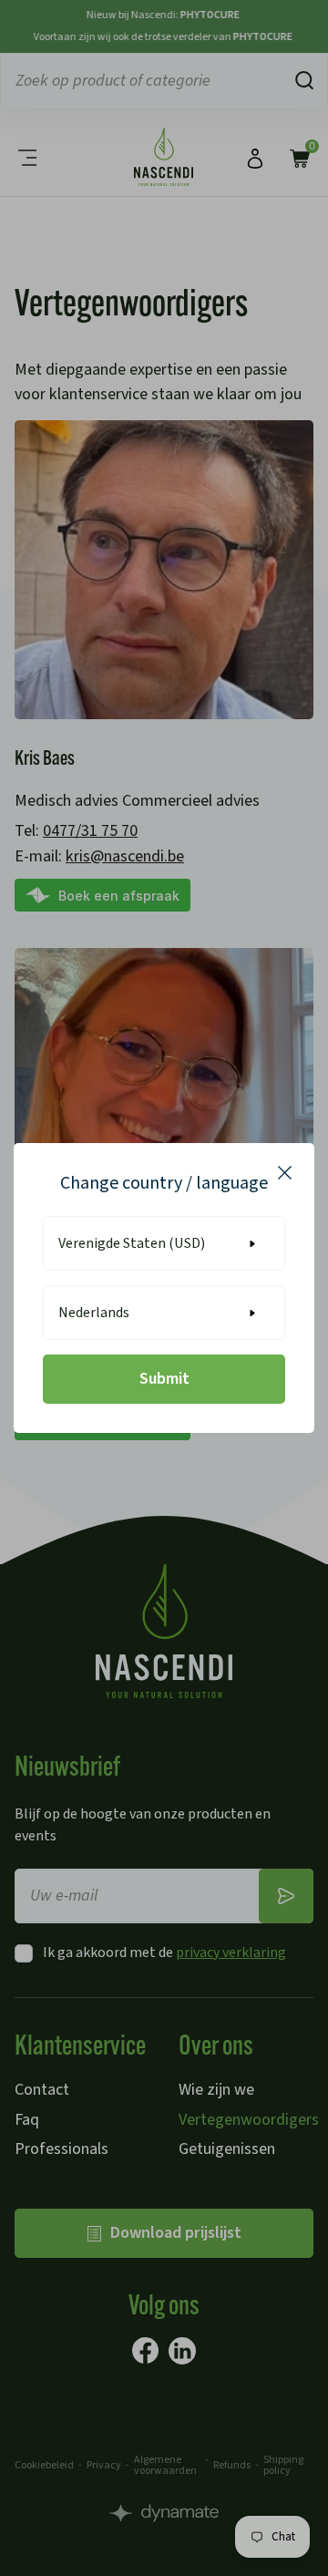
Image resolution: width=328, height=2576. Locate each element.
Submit (164, 1379)
